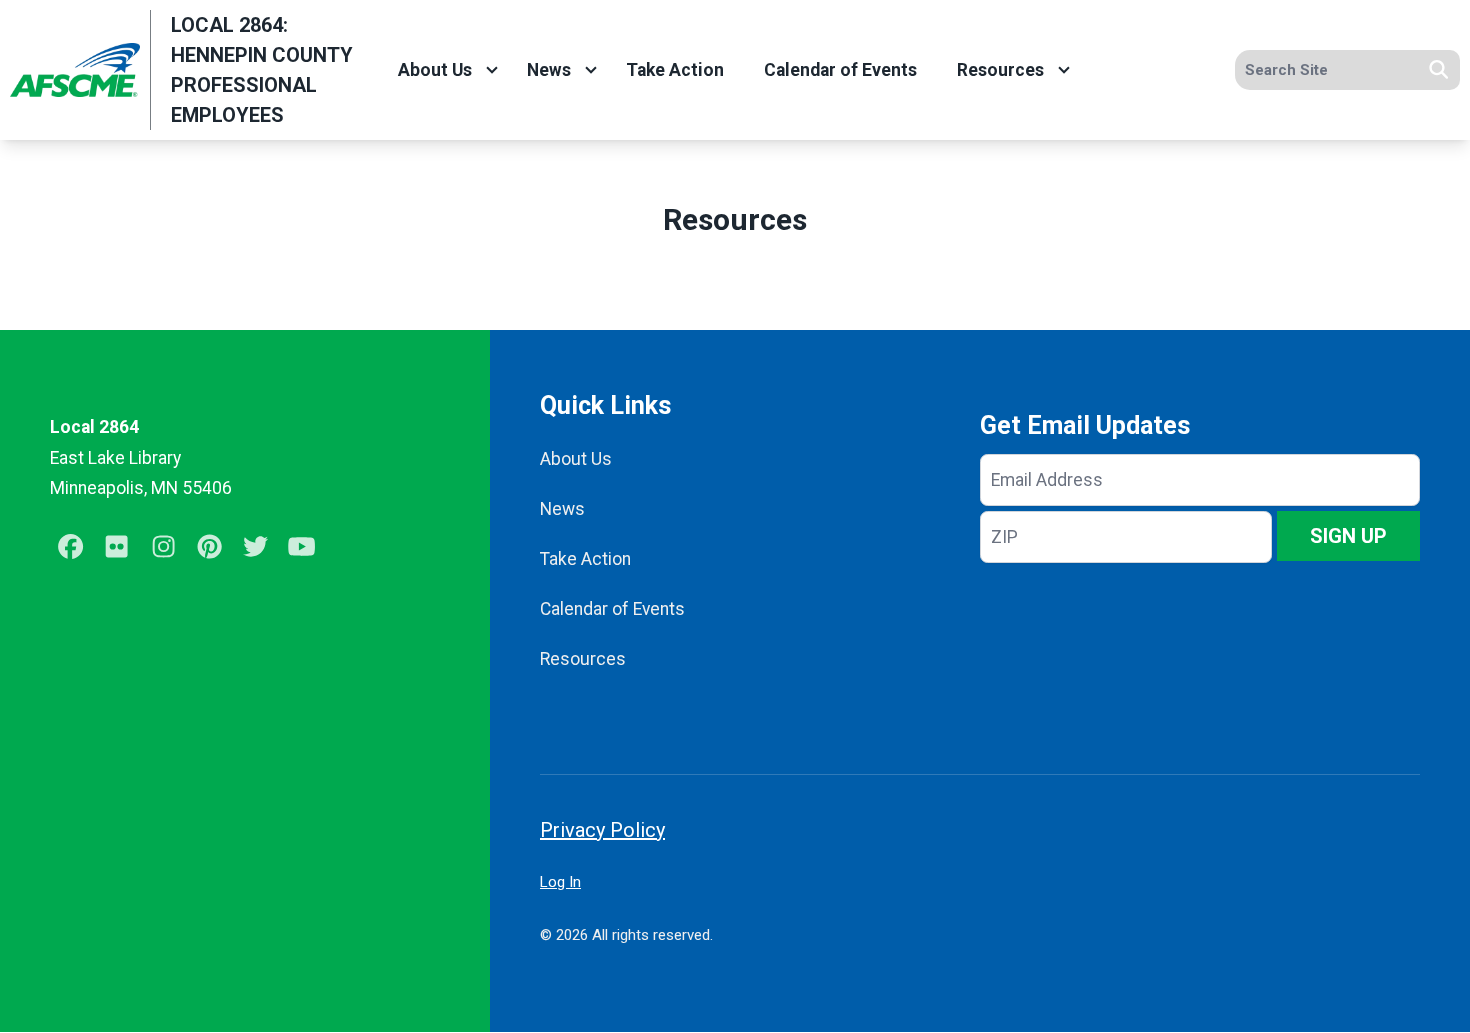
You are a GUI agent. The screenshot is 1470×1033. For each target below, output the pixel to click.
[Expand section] (492, 70)
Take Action (675, 70)
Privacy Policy (602, 830)
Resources (1000, 70)
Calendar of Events (840, 70)
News (549, 70)
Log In (560, 882)
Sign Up (1348, 536)
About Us (435, 70)
